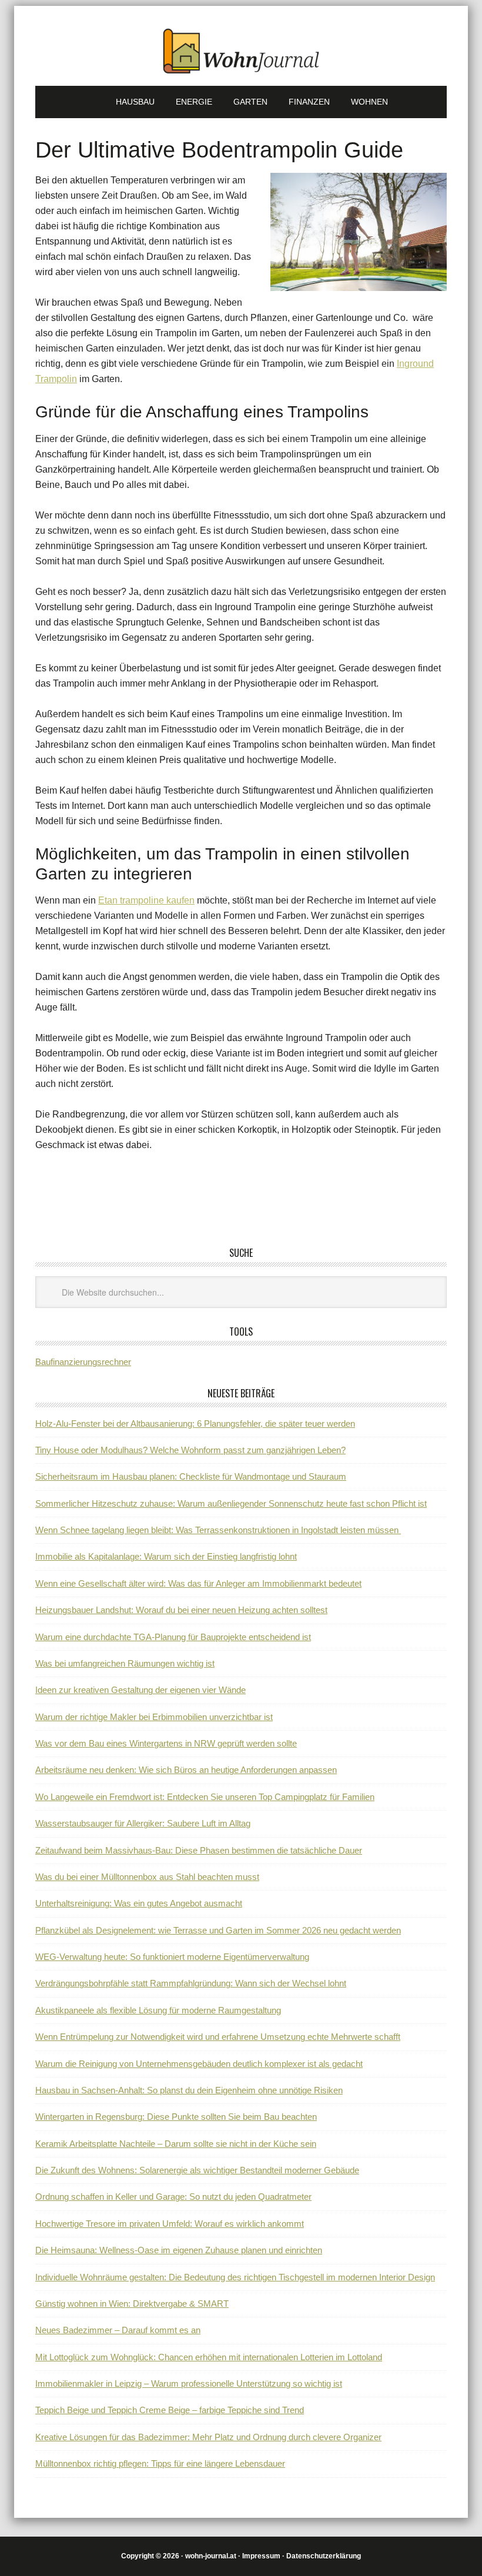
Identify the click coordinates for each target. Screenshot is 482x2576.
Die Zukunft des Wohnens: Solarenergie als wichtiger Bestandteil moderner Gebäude (197, 2170)
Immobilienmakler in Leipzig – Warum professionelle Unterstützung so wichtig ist (189, 2383)
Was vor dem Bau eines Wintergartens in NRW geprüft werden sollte (166, 1743)
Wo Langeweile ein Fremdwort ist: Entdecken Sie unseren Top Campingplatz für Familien (205, 1797)
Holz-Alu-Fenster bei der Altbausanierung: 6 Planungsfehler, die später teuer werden (195, 1424)
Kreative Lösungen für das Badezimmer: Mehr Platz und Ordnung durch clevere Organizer (208, 2437)
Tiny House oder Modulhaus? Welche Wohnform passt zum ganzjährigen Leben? (190, 1450)
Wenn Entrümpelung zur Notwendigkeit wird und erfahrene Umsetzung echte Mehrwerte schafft (218, 2037)
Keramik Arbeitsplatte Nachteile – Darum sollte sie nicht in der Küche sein (176, 2144)
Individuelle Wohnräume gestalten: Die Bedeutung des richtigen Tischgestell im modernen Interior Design (235, 2277)
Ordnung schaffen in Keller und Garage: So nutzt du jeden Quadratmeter (173, 2197)
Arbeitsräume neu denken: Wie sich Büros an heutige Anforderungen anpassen (186, 1770)
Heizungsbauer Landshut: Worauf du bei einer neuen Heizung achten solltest (181, 1610)
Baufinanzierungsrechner (83, 1362)
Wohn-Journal (241, 51)
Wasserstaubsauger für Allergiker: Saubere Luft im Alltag (143, 1823)
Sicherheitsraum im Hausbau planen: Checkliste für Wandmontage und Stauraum (191, 1476)
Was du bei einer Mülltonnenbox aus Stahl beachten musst (147, 1877)
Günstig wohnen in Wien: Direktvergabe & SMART (132, 2304)
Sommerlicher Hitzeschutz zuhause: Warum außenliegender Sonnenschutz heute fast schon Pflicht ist (231, 1503)
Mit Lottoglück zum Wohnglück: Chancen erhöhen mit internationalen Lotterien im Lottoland (209, 2357)
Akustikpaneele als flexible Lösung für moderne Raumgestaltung (158, 2010)
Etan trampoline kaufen (146, 900)
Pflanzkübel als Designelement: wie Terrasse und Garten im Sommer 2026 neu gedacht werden (218, 1930)
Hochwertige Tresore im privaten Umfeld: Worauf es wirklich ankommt (170, 2224)
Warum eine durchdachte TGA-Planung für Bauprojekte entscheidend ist (173, 1637)
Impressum (261, 2556)
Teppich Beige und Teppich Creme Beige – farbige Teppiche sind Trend (170, 2410)
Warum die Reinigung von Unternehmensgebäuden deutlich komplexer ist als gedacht (199, 2064)
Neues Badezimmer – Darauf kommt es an (118, 2330)
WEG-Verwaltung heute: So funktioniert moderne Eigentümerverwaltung (172, 1957)
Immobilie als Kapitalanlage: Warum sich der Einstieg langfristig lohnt (166, 1556)
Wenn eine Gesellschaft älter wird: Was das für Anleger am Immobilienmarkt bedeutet (198, 1583)
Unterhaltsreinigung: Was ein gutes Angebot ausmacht (139, 1903)
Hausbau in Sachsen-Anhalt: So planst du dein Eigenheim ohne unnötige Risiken (189, 2090)
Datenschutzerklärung (324, 2556)
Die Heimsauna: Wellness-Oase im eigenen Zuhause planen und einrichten (179, 2250)
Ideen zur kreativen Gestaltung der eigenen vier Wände (140, 1690)
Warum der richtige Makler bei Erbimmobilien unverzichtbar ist (154, 1717)
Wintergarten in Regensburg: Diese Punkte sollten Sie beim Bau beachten (176, 2117)
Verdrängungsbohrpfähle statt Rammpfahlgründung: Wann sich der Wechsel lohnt (191, 1983)
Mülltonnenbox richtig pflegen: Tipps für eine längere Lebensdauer (160, 2463)
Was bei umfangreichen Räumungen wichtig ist (125, 1663)
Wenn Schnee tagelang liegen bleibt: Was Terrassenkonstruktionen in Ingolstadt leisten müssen (218, 1530)
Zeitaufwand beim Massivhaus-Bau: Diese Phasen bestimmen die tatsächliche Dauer (199, 1850)
